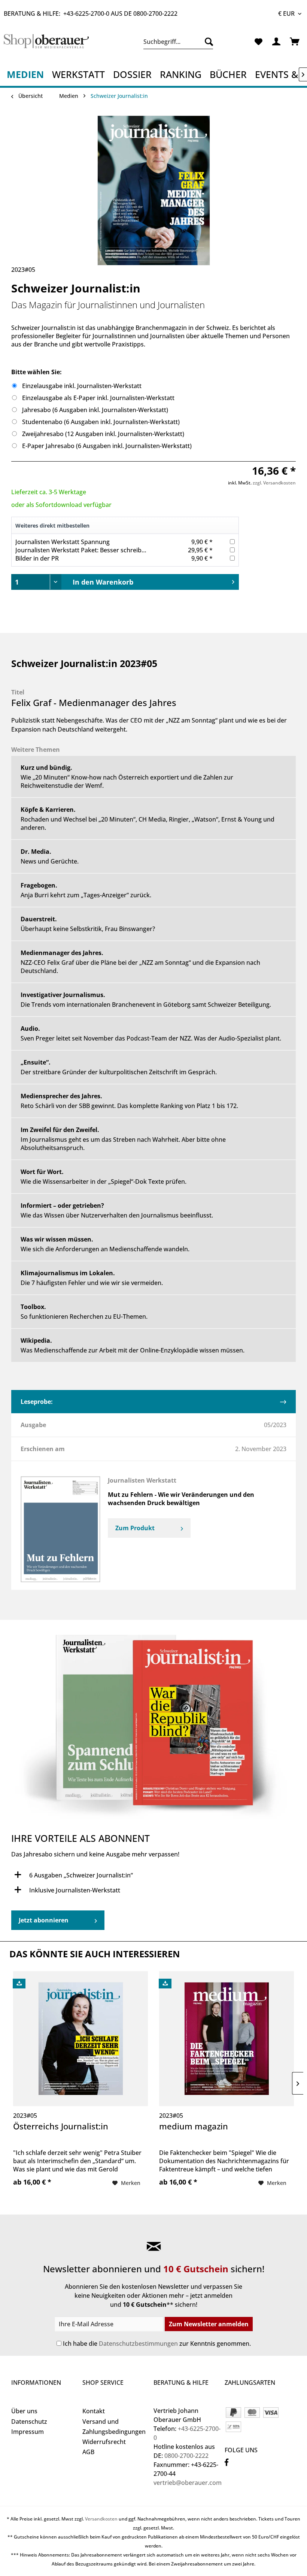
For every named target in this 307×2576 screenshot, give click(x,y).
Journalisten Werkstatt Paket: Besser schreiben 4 (84, 550)
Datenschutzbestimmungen (138, 2344)
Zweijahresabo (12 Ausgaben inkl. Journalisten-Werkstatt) (103, 434)
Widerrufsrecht (104, 2442)
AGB (88, 2452)
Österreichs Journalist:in (61, 2126)
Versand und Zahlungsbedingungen (114, 2427)
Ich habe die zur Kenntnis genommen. (157, 2344)
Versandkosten (101, 2519)
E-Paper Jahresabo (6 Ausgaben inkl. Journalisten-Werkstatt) (107, 446)
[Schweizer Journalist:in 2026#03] (153, 1731)
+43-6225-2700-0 (86, 13)
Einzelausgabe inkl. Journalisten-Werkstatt (82, 386)
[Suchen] (207, 42)
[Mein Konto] (277, 42)
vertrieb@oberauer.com (188, 2483)
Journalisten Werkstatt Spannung (63, 542)
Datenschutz (29, 2422)
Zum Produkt (135, 1528)
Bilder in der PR (37, 558)
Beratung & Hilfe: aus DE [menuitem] (91, 13)
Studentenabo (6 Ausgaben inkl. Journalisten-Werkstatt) (101, 422)
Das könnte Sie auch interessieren (95, 1954)
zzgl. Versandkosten (274, 483)
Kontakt (94, 2411)
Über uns (24, 2411)
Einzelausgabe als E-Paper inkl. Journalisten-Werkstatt (98, 398)
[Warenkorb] (295, 42)
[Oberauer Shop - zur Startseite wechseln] (46, 43)
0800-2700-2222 (155, 13)
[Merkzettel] (258, 42)
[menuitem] (178, 42)
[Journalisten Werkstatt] (60, 1529)
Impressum (28, 2432)
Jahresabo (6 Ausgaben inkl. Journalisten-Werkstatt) (95, 410)
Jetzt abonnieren (44, 1920)
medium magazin (194, 2126)
